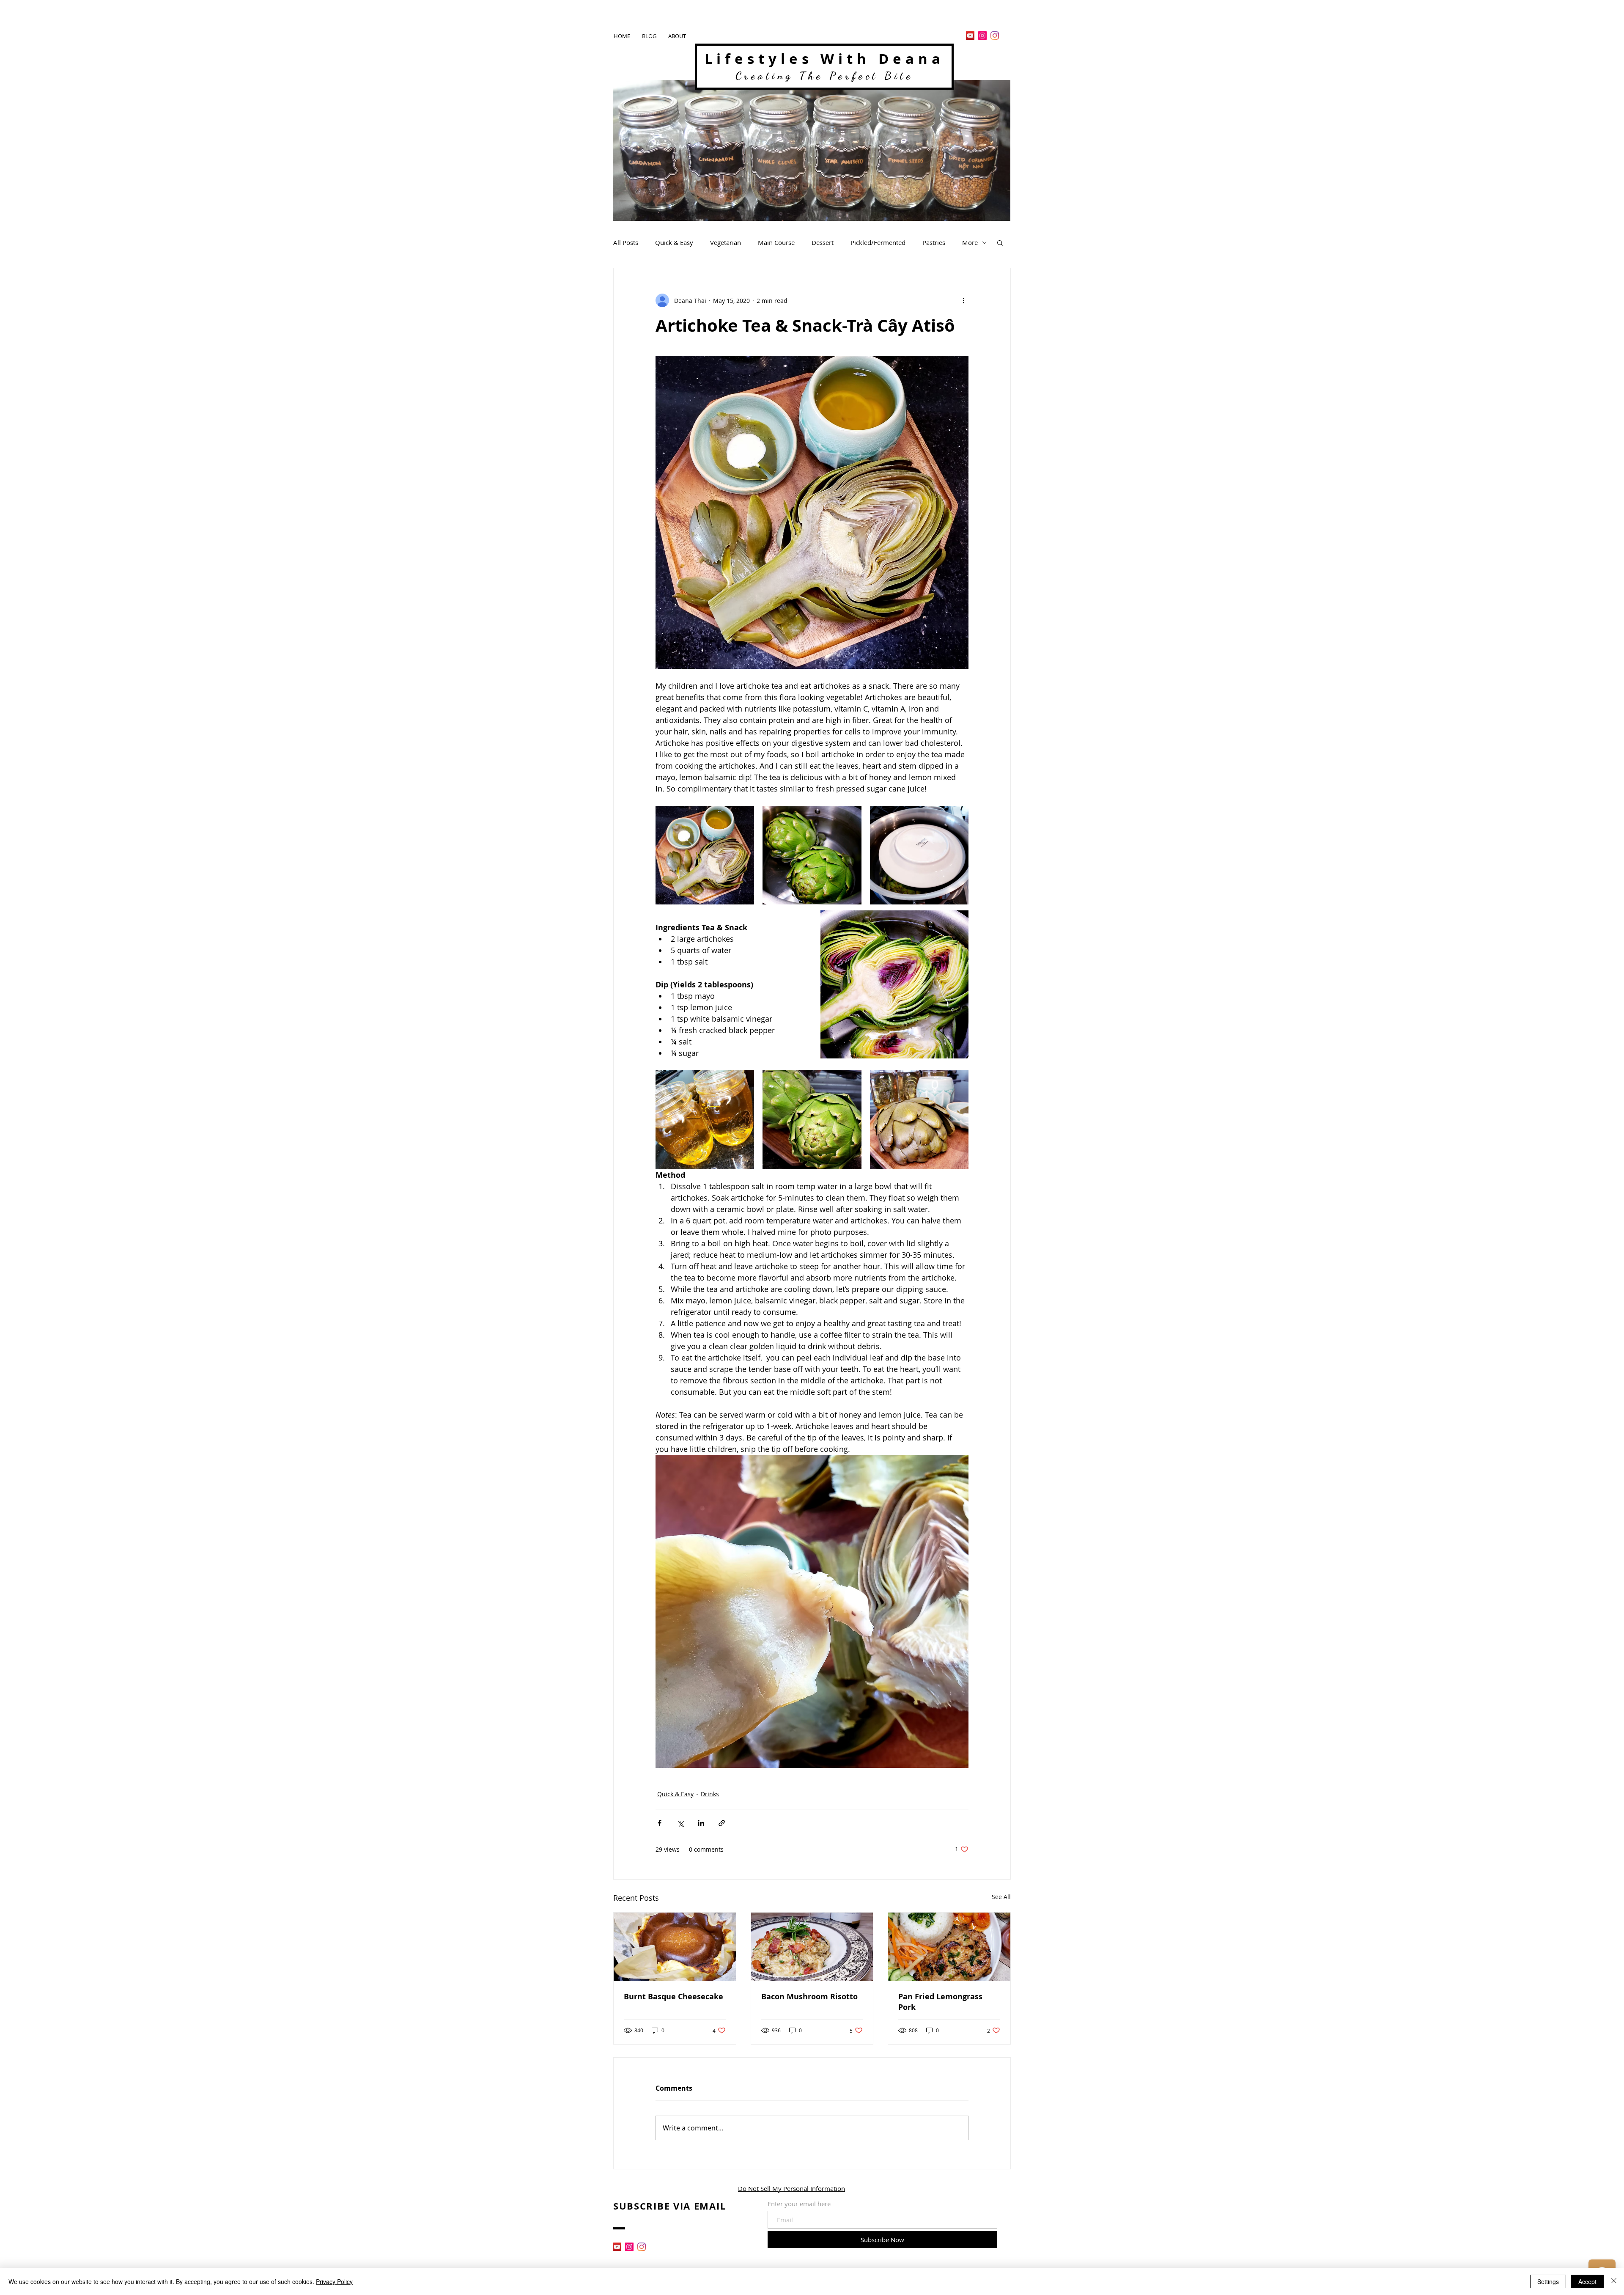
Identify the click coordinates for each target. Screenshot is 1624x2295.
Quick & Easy (674, 242)
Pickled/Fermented (878, 242)
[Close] (1614, 2281)
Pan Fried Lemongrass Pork (940, 2002)
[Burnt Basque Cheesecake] (675, 1947)
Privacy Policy (334, 2281)
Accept (1587, 2281)
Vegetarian (726, 242)
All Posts (626, 242)
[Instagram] (982, 36)
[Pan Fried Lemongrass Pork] (949, 1947)
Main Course (776, 242)
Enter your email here (799, 2204)
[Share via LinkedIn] (701, 1823)
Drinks (710, 1794)
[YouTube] (970, 36)
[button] (1000, 242)
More (970, 242)
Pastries (934, 242)
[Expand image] (705, 855)
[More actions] (963, 300)
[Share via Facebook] (660, 1823)
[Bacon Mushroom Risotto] (812, 1947)
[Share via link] (722, 1823)
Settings (1548, 2281)
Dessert (823, 242)
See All (1001, 1897)
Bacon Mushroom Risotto (809, 1997)
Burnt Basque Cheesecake (673, 1997)
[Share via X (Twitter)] (680, 1823)
